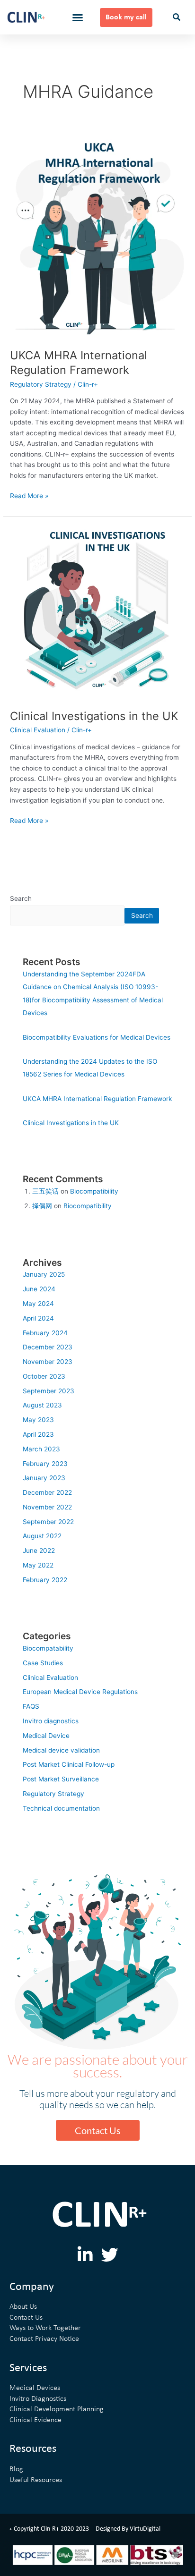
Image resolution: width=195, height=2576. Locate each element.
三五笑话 (45, 1191)
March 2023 (41, 1449)
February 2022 (45, 1580)
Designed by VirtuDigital (128, 2529)
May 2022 (38, 1565)
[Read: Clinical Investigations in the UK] (97, 612)
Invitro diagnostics (51, 1721)
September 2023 (49, 1391)
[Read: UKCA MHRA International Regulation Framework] (97, 236)
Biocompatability (48, 1648)
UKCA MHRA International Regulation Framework (79, 363)
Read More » (29, 495)
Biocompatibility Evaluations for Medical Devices (97, 1037)
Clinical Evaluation (38, 730)
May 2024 (38, 1304)
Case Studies (43, 1663)
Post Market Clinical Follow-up (69, 1764)
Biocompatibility (94, 1191)
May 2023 (38, 1420)
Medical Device (46, 1736)
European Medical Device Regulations (80, 1692)
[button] (78, 17)
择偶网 (42, 1206)
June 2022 (39, 1551)
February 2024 (45, 1333)
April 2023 (38, 1434)
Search (21, 898)
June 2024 (39, 1289)
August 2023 (42, 1405)
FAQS (31, 1706)
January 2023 (44, 1478)
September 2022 (48, 1522)
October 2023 (44, 1376)
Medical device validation (61, 1750)
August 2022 (42, 1536)
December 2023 (48, 1347)
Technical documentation (61, 1808)
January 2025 (44, 1274)
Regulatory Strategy (41, 384)
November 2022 (47, 1507)
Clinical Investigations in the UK (94, 716)
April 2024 (38, 1318)
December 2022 (47, 1492)
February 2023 (45, 1464)
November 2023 (48, 1362)
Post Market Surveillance (61, 1779)
